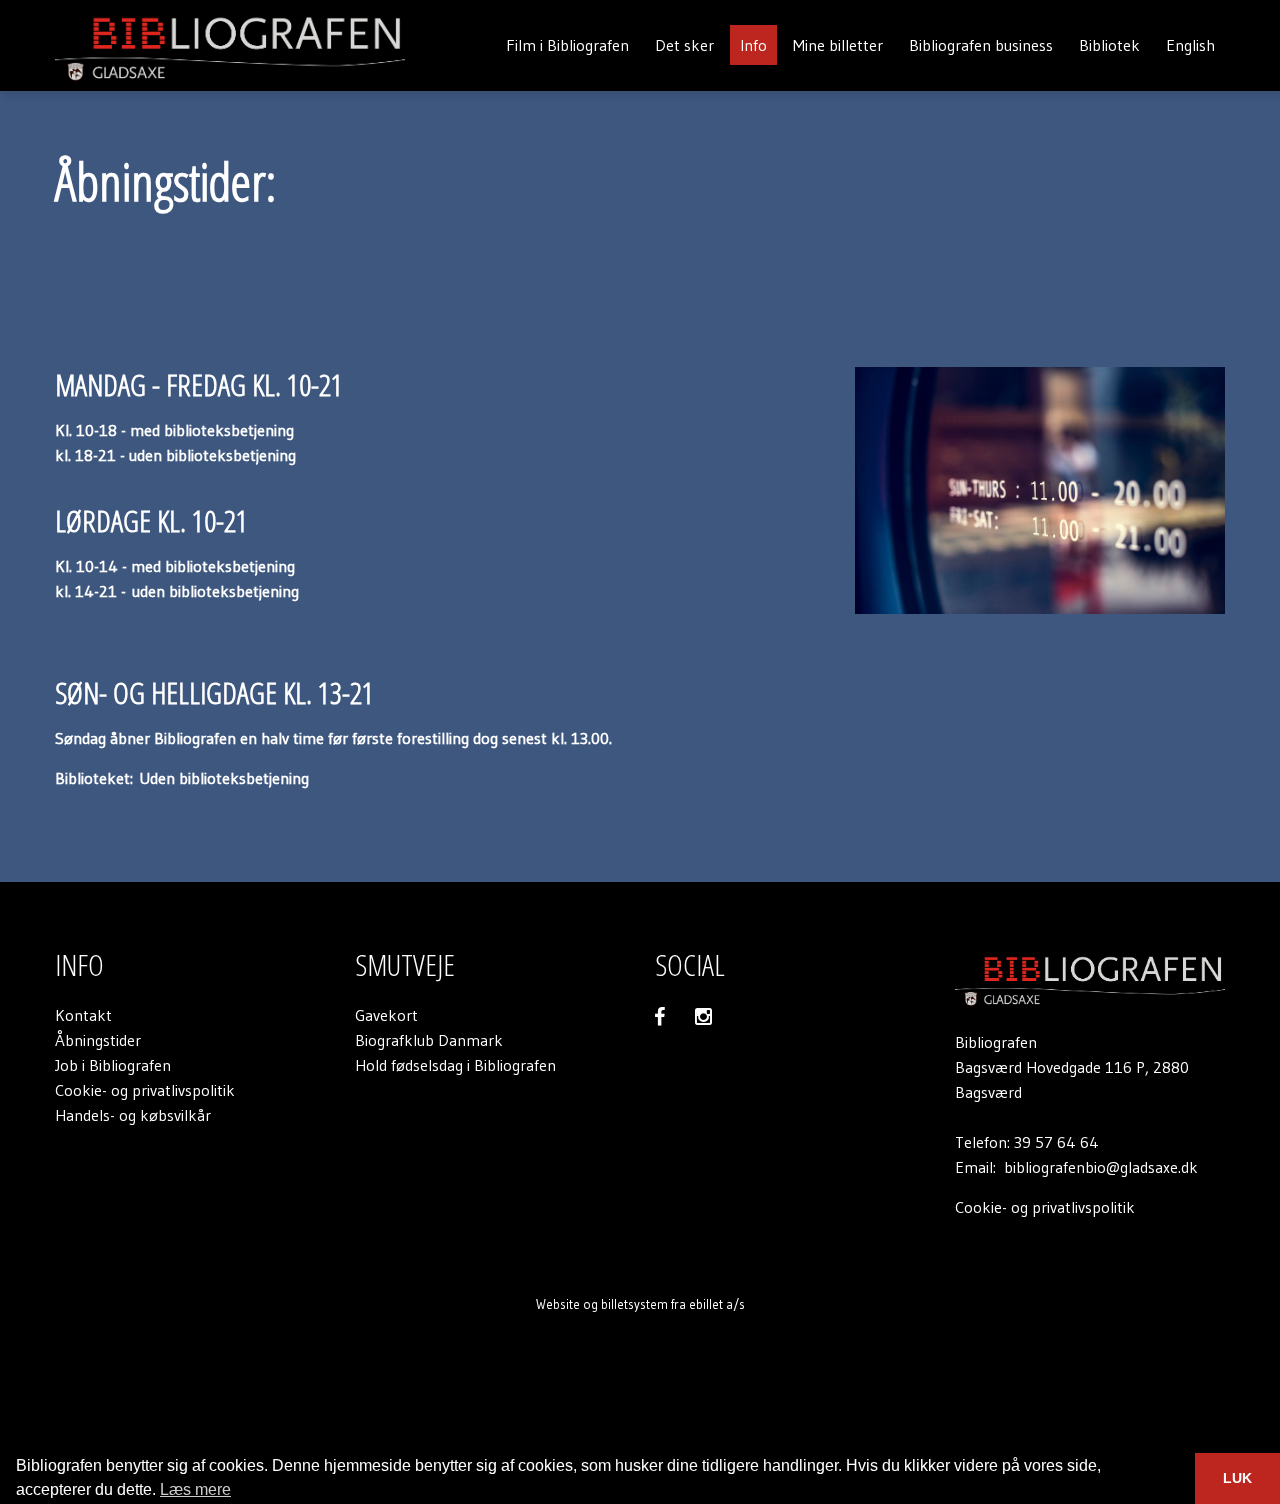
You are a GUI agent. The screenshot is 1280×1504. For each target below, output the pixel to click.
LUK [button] (1237, 1478)
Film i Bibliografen (567, 45)
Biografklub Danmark (429, 1040)
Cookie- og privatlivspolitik (145, 1090)
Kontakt (83, 1015)
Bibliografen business (981, 45)
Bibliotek (1109, 45)
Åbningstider (98, 1040)
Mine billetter (838, 45)
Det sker (684, 45)
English (1190, 45)
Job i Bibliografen (113, 1065)
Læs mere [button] (195, 1489)
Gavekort (386, 1015)
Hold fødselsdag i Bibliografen (455, 1065)
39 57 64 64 (1056, 1142)
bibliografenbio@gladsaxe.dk (1101, 1167)
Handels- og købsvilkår (133, 1115)
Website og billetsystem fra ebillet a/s (640, 1304)
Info (753, 45)
